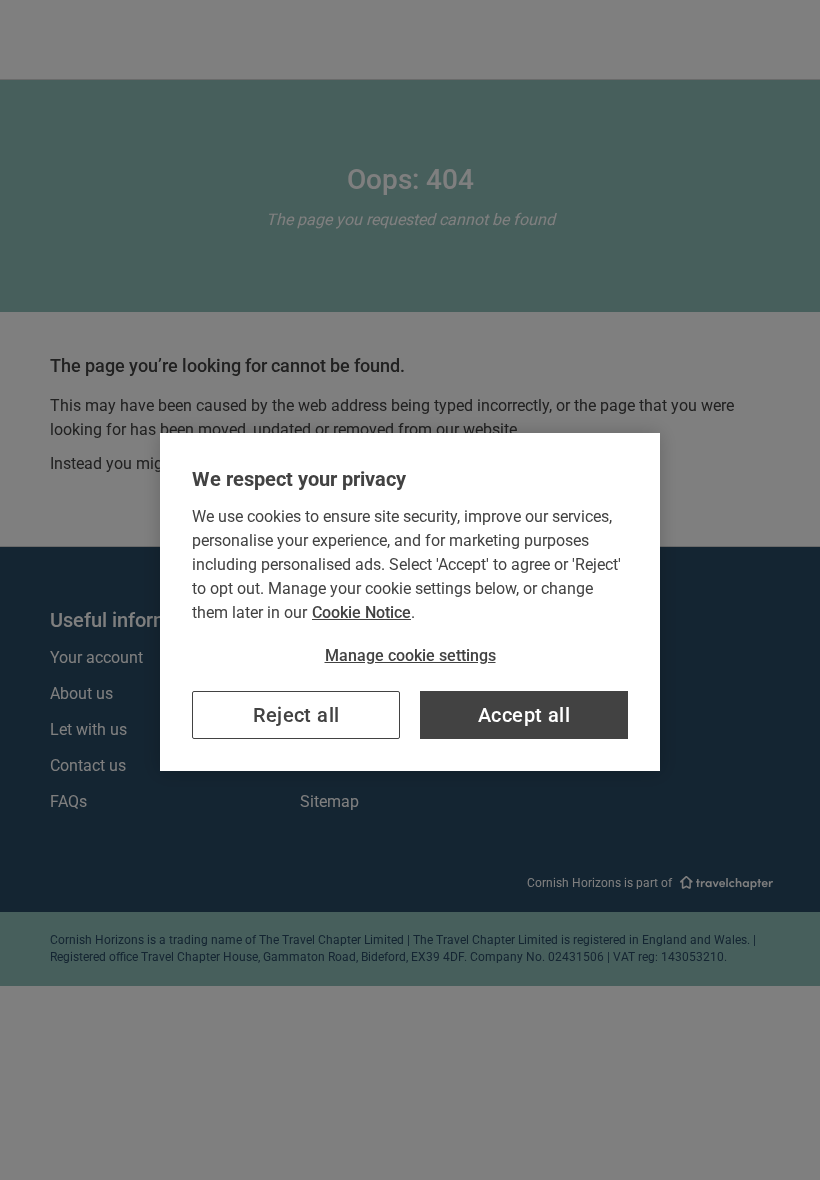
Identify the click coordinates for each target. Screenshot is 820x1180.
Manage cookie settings (410, 655)
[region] (410, 602)
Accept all (524, 715)
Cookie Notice (361, 612)
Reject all (296, 715)
